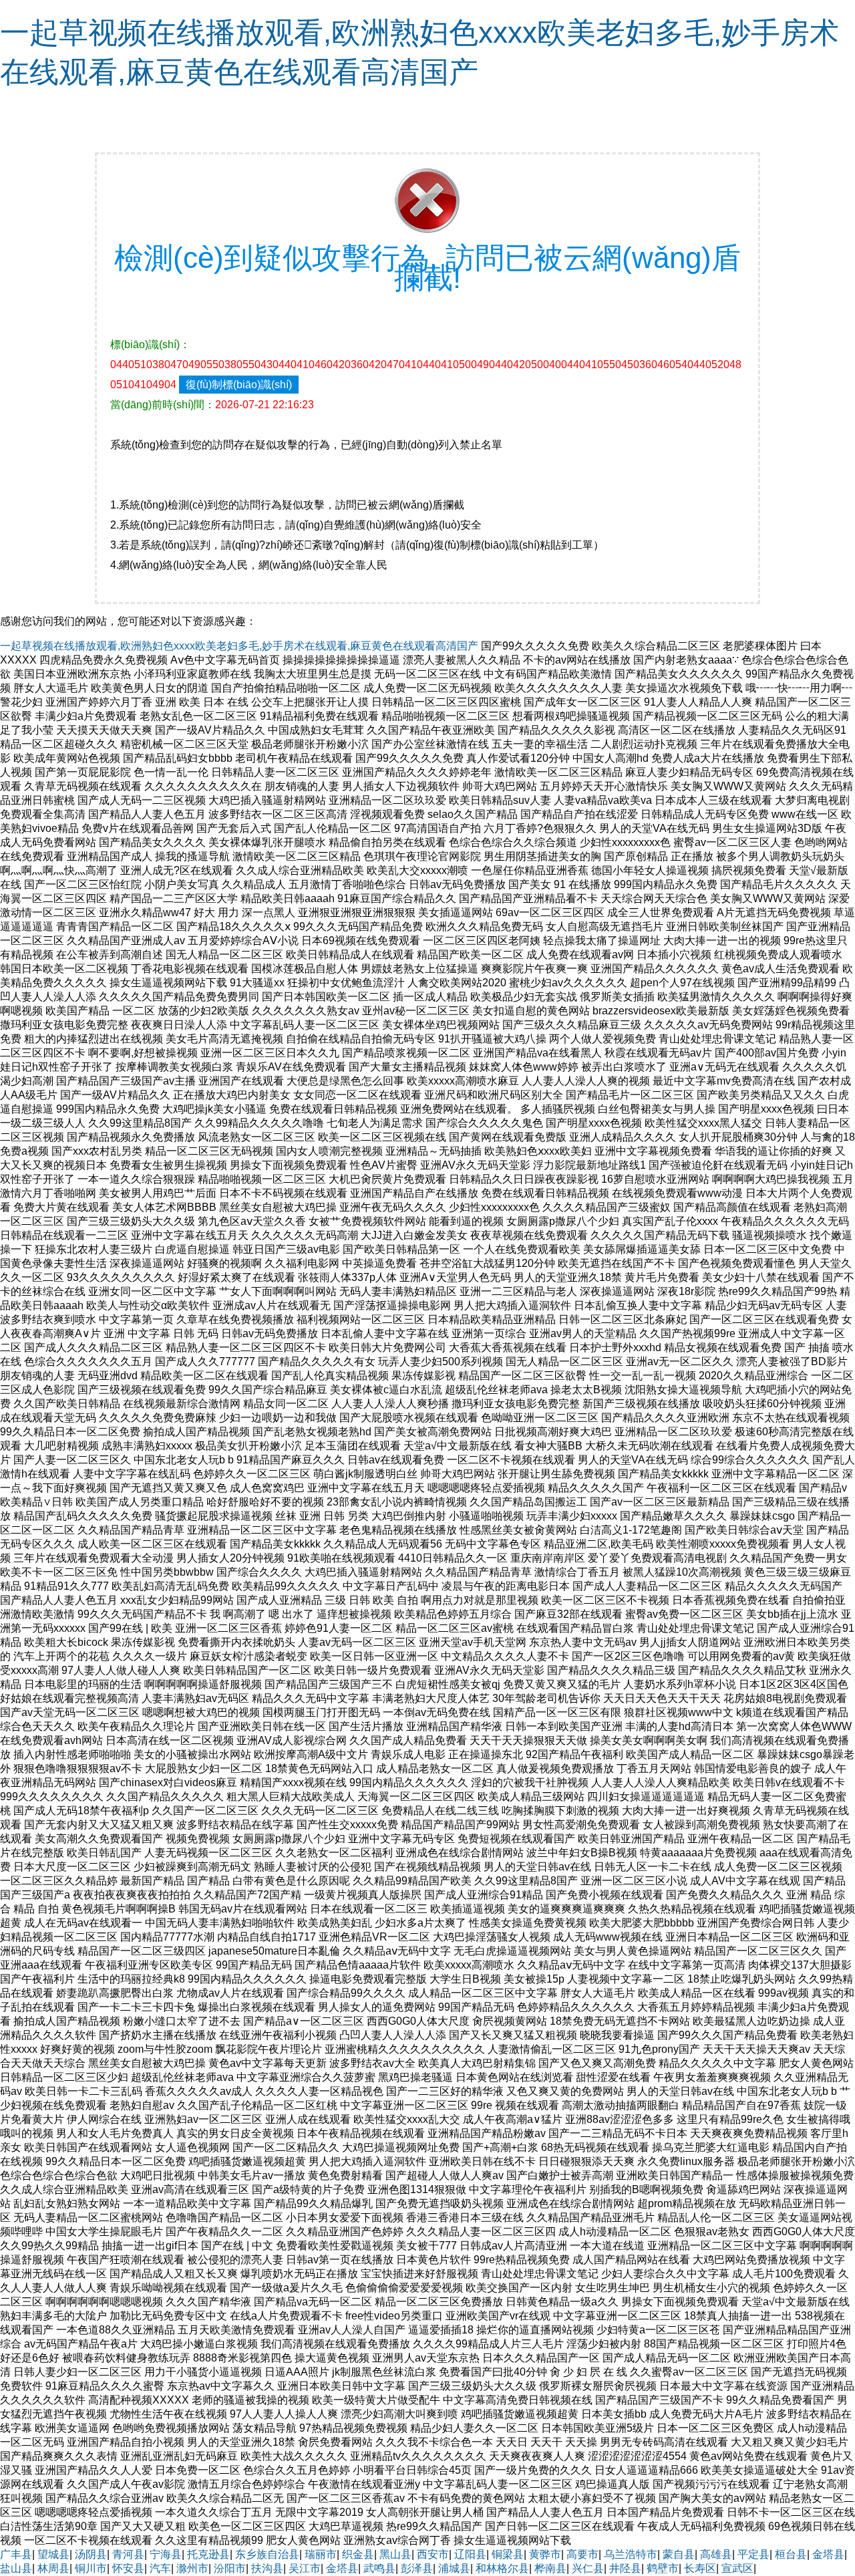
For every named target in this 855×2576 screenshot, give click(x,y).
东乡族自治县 (267, 2554)
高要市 (582, 2554)
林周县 (53, 2568)
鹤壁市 (663, 2568)
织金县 (358, 2554)
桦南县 (550, 2568)
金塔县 (828, 2554)
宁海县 (166, 2554)
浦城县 (454, 2568)
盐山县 (16, 2568)
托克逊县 (208, 2554)
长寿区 (700, 2568)
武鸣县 (379, 2568)
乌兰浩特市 (631, 2554)
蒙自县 (679, 2554)
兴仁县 (588, 2568)
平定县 (753, 2554)
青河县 (128, 2554)
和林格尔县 (502, 2568)
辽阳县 (470, 2554)
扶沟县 (267, 2568)
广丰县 (16, 2554)
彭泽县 (417, 2568)
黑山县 (395, 2554)
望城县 (53, 2554)
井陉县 (625, 2568)
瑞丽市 (321, 2554)
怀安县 (128, 2568)
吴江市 (305, 2568)
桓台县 (791, 2554)
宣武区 (737, 2568)
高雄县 (716, 2554)
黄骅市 (545, 2554)
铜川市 (91, 2568)
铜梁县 (508, 2554)
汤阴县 (91, 2554)
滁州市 (192, 2568)
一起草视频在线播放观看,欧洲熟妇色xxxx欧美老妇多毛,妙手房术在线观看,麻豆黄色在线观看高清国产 (239, 646)
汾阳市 (230, 2568)
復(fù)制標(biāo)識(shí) (239, 385)
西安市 (433, 2554)
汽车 (160, 2568)
